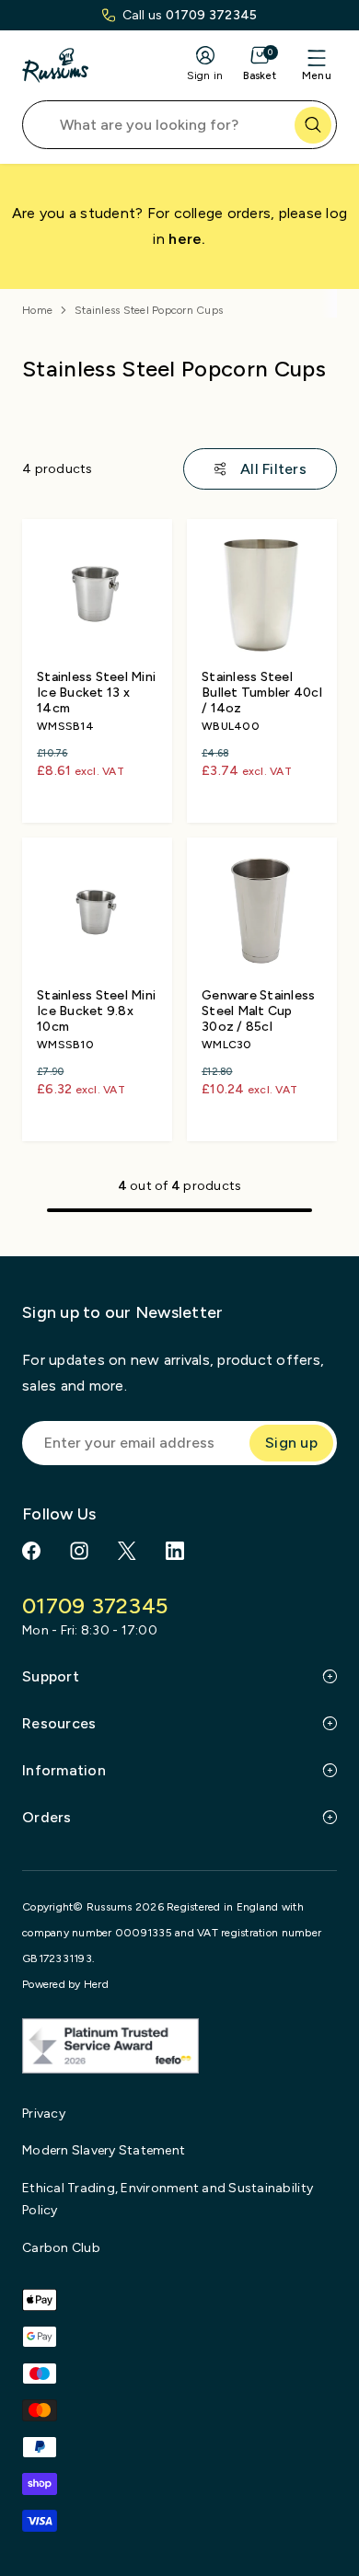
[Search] (313, 125)
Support (51, 1676)
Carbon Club (61, 2248)
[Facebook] (31, 1551)
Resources (59, 1723)
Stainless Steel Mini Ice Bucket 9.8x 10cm (96, 1011)
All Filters (273, 469)
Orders (47, 1817)
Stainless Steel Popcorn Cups (149, 310)
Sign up (291, 1443)
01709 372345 (211, 15)
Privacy (44, 2114)
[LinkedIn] (175, 1551)
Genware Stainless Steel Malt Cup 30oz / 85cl (258, 1011)
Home (37, 310)
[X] (127, 1551)
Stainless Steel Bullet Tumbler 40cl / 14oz (262, 693)
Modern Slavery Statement (104, 2150)
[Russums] (55, 65)
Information (64, 1770)
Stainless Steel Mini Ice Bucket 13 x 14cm (96, 693)
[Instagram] (79, 1551)
